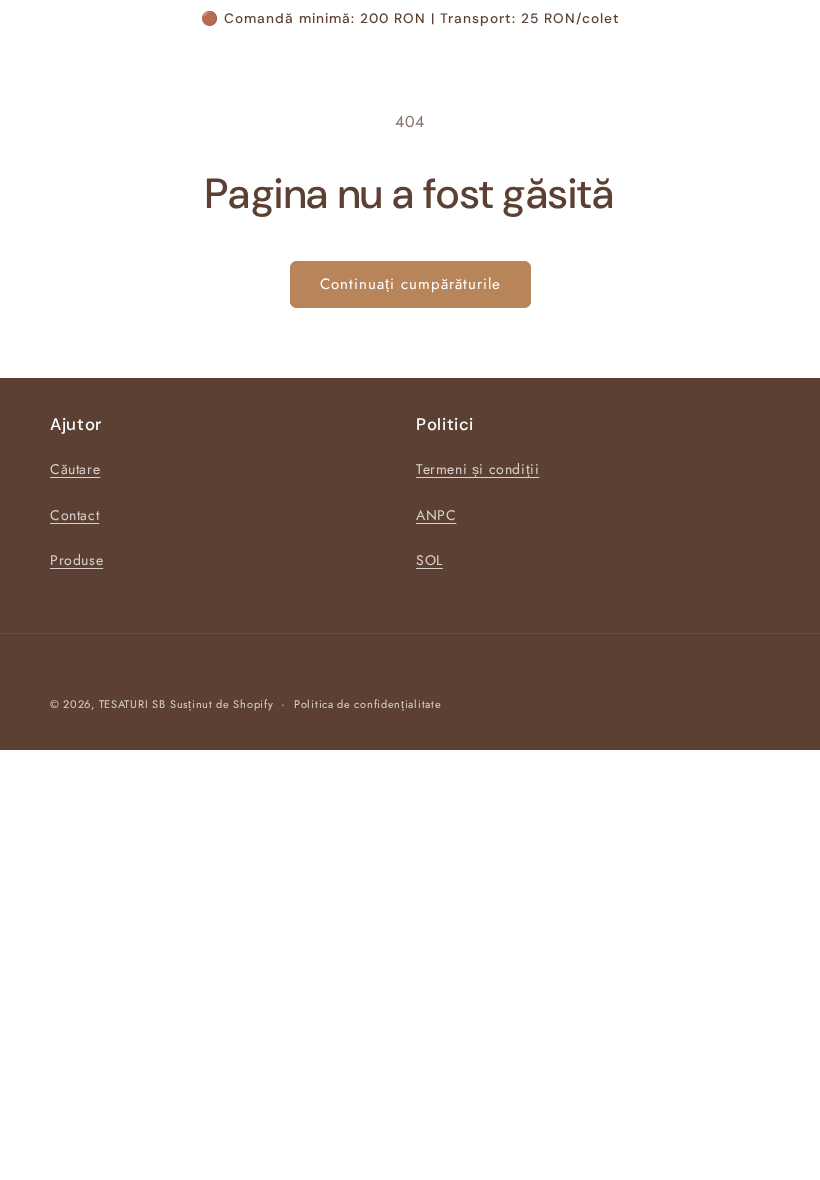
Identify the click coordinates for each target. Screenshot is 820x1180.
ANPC (436, 515)
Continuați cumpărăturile (410, 284)
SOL (429, 560)
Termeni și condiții (477, 469)
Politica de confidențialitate (367, 704)
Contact (74, 515)
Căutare (75, 469)
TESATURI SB (132, 704)
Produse (76, 560)
